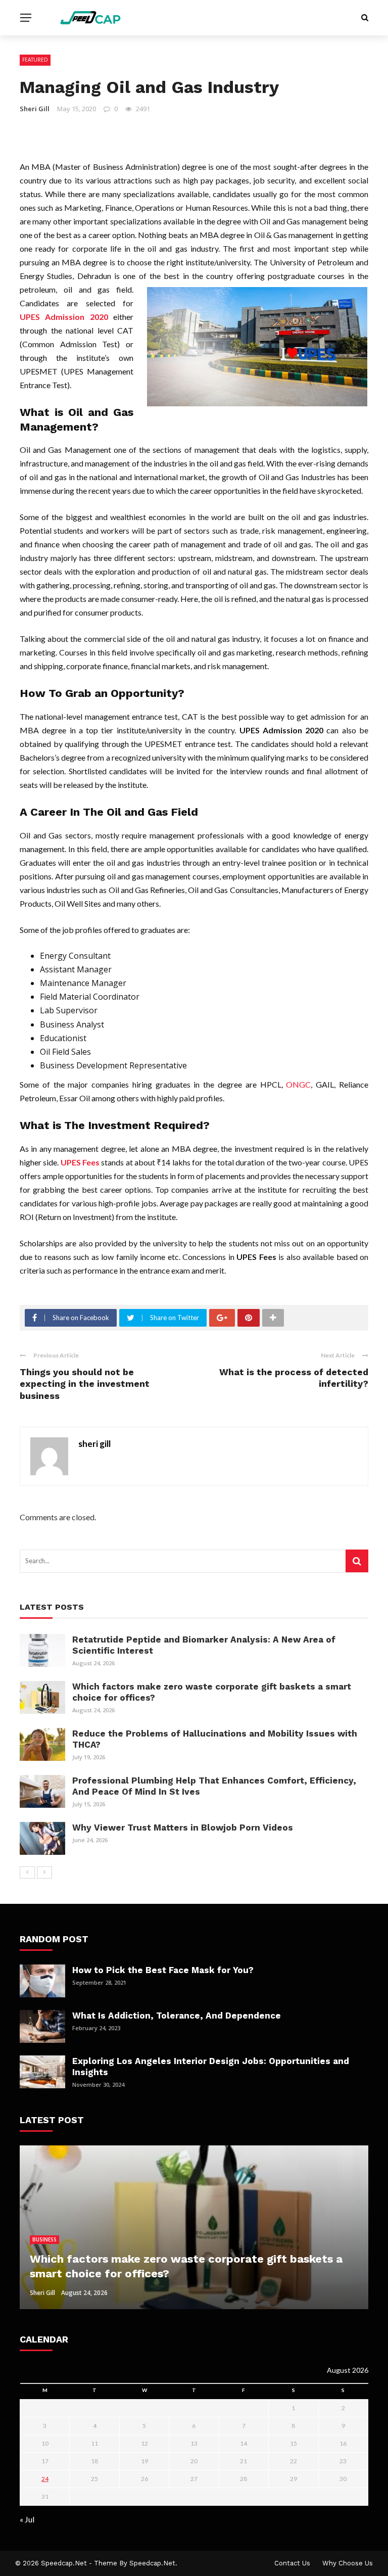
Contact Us (292, 2563)
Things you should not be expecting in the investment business (85, 1384)
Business (44, 2239)
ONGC (298, 1084)
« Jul (27, 2519)
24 (45, 2479)
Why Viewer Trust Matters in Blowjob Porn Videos (183, 1828)
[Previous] (27, 1872)
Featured (35, 60)
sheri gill (35, 109)
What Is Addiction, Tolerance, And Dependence (178, 2016)
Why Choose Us (348, 2563)
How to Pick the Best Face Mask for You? (163, 1970)
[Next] (44, 1872)
